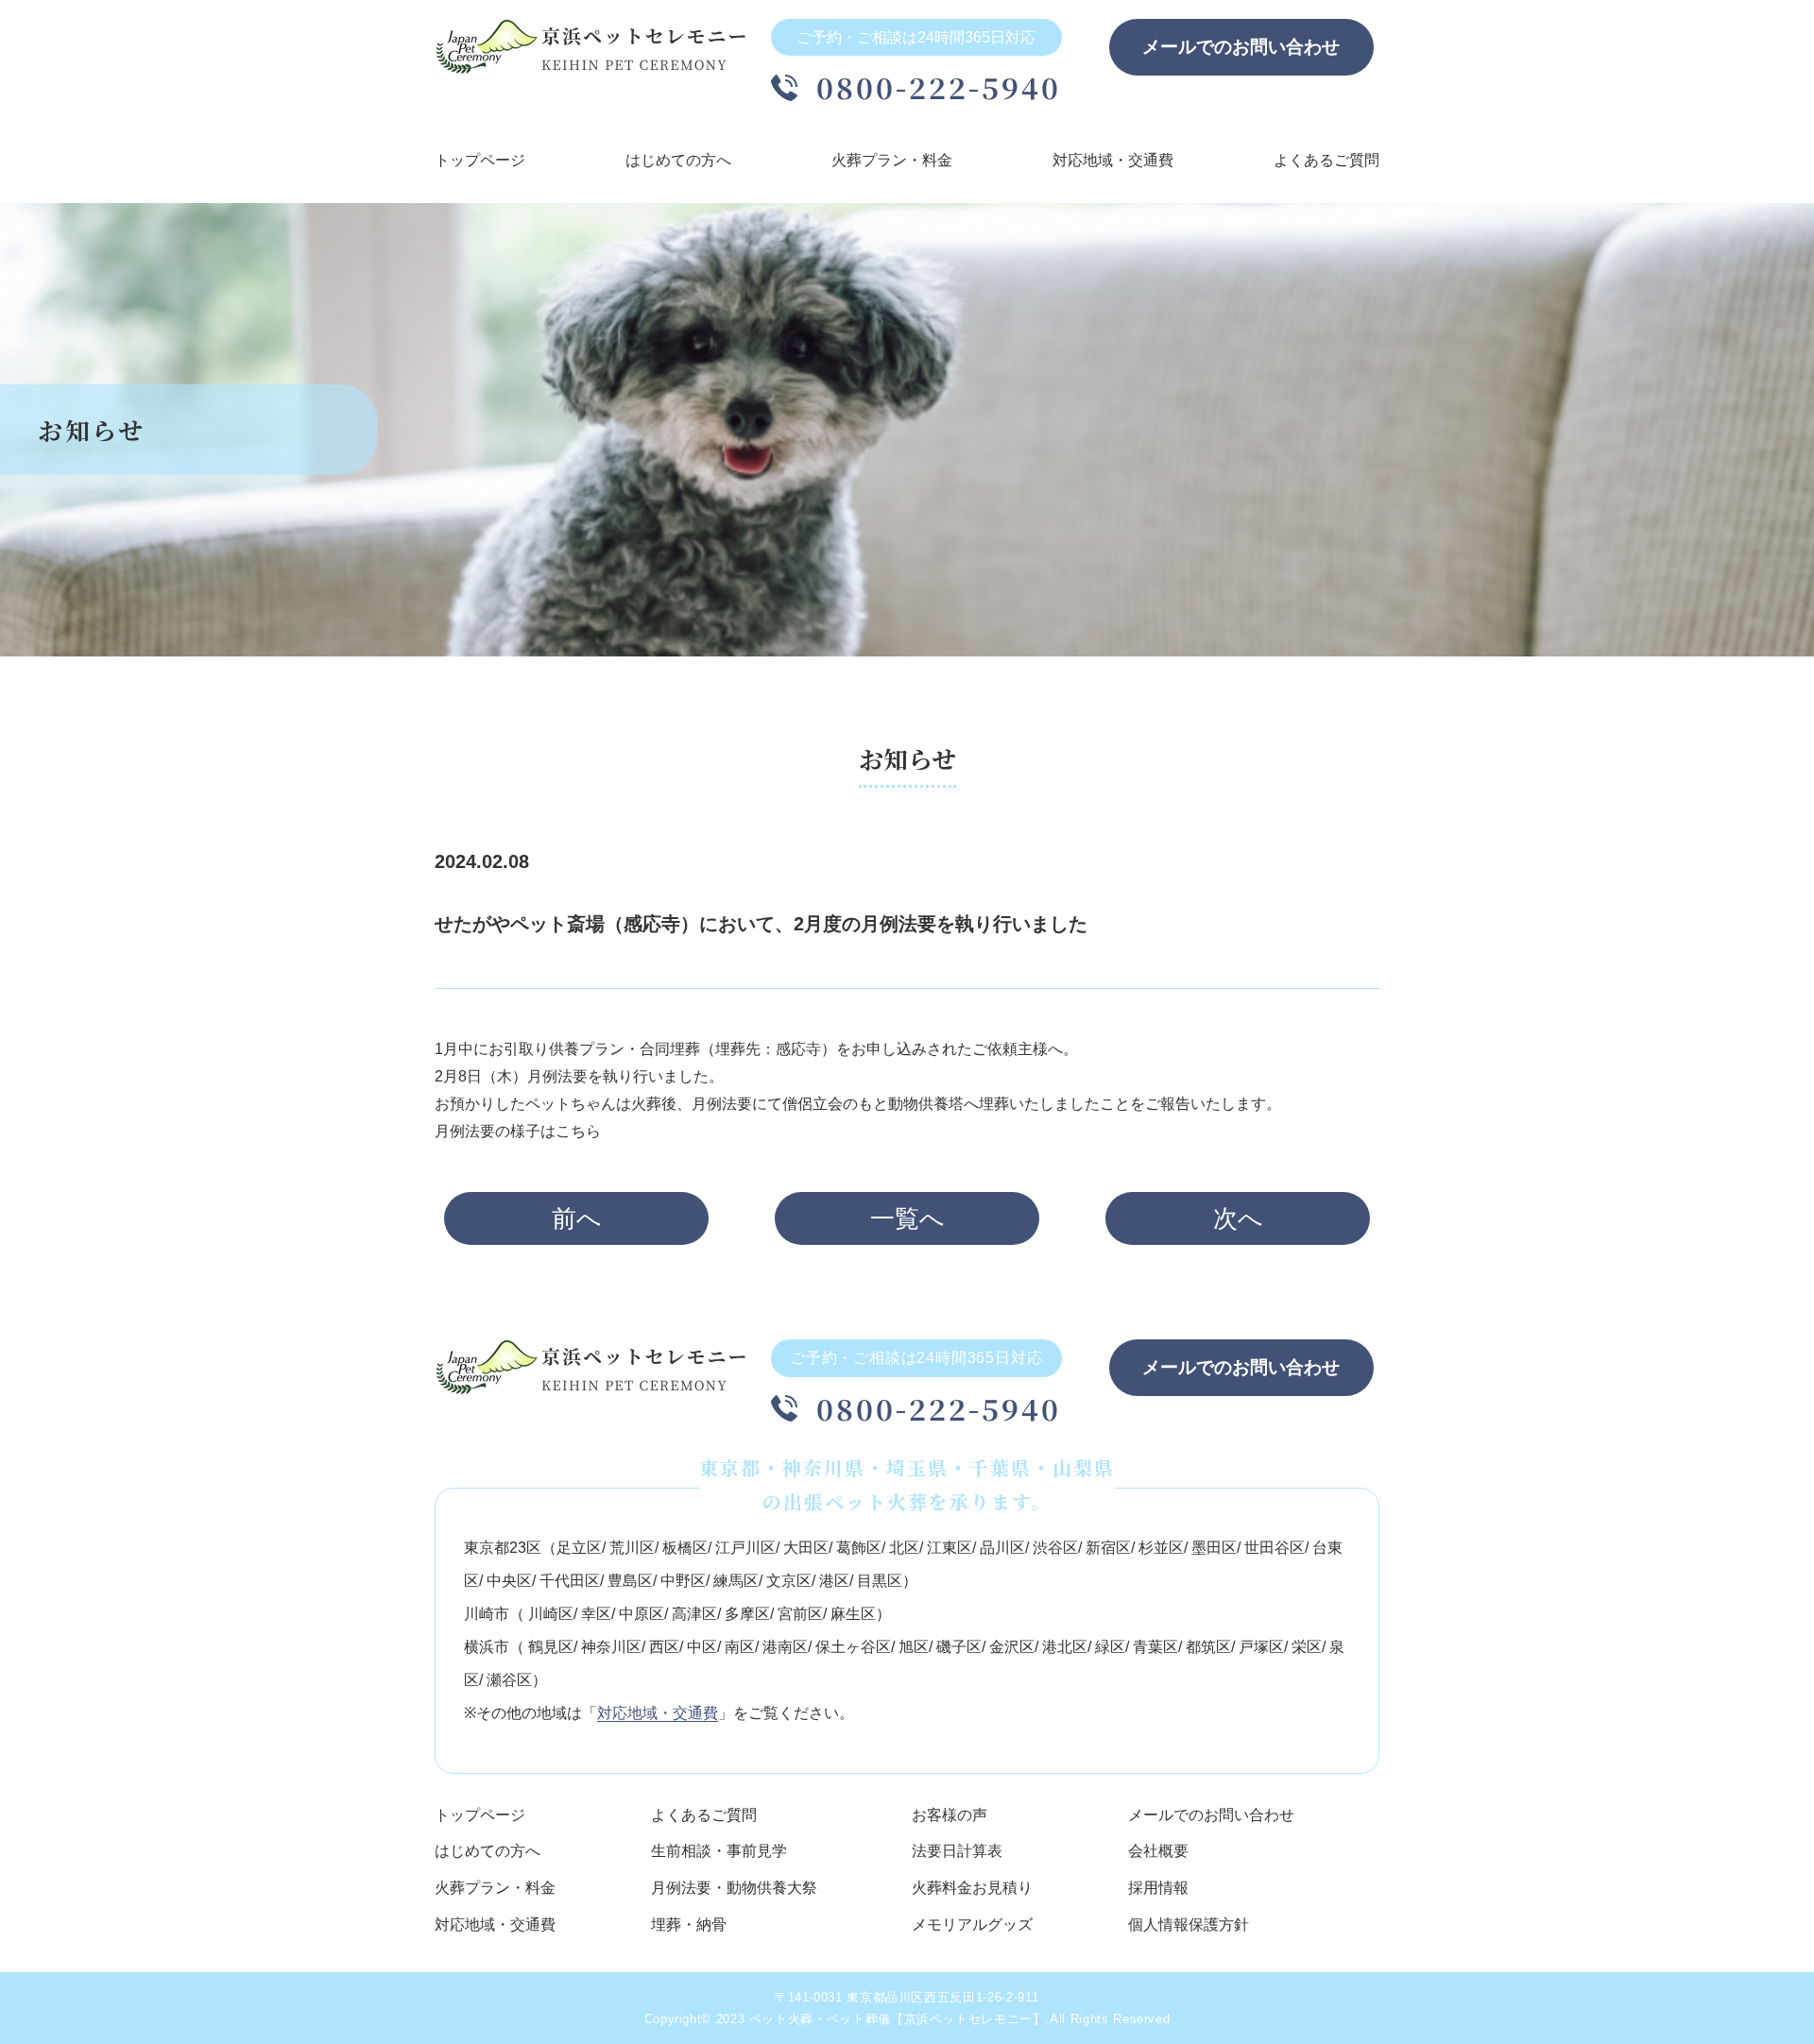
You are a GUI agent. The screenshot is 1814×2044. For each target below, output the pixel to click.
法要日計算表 (957, 1851)
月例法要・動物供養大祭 (734, 1888)
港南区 (785, 1647)
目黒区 (880, 1581)
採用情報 (1158, 1888)
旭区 (914, 1647)
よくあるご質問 (1326, 160)
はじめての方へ (678, 160)
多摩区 (747, 1614)
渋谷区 (1055, 1548)
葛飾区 (859, 1548)
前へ (577, 1218)
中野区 (683, 1581)
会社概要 (1158, 1851)
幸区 (596, 1614)
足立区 (579, 1548)
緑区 (1110, 1647)
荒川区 (632, 1548)
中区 (702, 1647)
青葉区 (1155, 1647)
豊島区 (630, 1581)
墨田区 (1214, 1548)
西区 (664, 1647)
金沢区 (1012, 1647)
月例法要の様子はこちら (518, 1131)
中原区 (642, 1614)
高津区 (694, 1614)
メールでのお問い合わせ (1241, 47)
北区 (904, 1548)
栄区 (1307, 1647)
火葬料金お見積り (972, 1888)
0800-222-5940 (939, 87)
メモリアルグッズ (972, 1925)
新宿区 (1108, 1548)
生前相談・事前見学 (719, 1851)
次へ (1238, 1218)
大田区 (806, 1548)
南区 (740, 1647)
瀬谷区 (509, 1680)
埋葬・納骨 (689, 1925)
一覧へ (907, 1218)
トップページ (480, 160)
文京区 (789, 1581)
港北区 (1065, 1647)
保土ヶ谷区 (853, 1647)
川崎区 (551, 1614)
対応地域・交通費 (1113, 160)
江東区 (950, 1548)
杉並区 (1161, 1548)
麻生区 (853, 1614)
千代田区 (570, 1581)
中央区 (509, 1581)
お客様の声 (950, 1815)
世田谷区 (1275, 1548)
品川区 (1002, 1548)
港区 (834, 1581)
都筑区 (1208, 1647)
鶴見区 (551, 1647)
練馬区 (736, 1581)
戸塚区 (1261, 1647)
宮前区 (800, 1614)
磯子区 (959, 1647)
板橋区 (685, 1548)
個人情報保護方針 (1189, 1925)
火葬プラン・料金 (892, 160)
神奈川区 (611, 1647)
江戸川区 (745, 1548)
